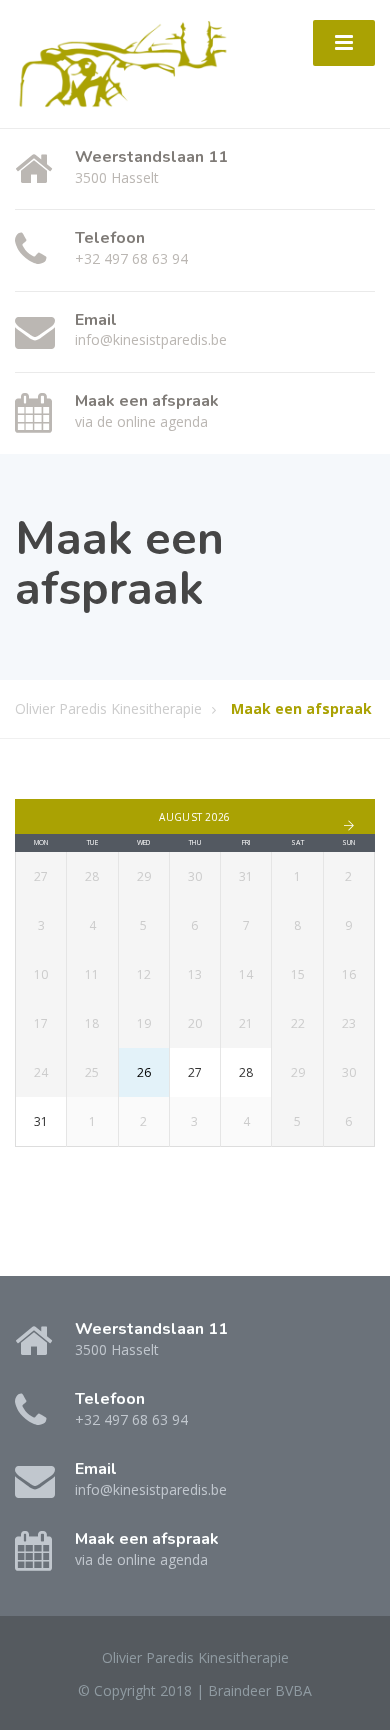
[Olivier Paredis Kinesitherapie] (123, 62)
